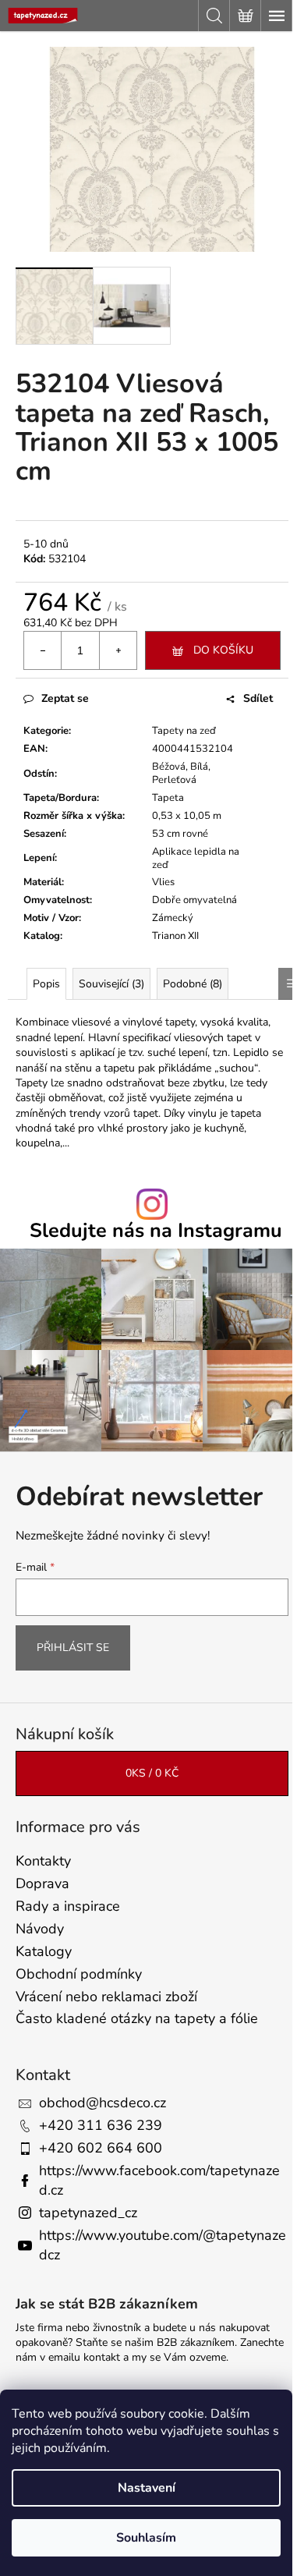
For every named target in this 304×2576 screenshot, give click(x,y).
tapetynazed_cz (88, 2213)
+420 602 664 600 (101, 2148)
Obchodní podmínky (79, 1974)
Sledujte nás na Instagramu (156, 1231)
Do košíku (223, 650)
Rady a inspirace (68, 1906)
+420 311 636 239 (101, 2125)
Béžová (169, 767)
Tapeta (168, 798)
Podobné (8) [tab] (193, 984)
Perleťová (174, 780)
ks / (152, 1773)
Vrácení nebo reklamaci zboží (106, 1997)
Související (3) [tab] (111, 984)
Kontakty (43, 1861)
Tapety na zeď (184, 731)
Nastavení (147, 2488)
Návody (40, 1929)
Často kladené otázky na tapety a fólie (137, 2018)
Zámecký (173, 918)
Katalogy (44, 1951)
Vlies (163, 882)
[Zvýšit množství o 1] (118, 650)
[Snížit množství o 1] (43, 650)
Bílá (199, 767)
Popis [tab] (46, 984)
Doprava (42, 1883)
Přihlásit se (73, 1648)
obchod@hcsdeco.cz (103, 2103)
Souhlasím (146, 2538)
